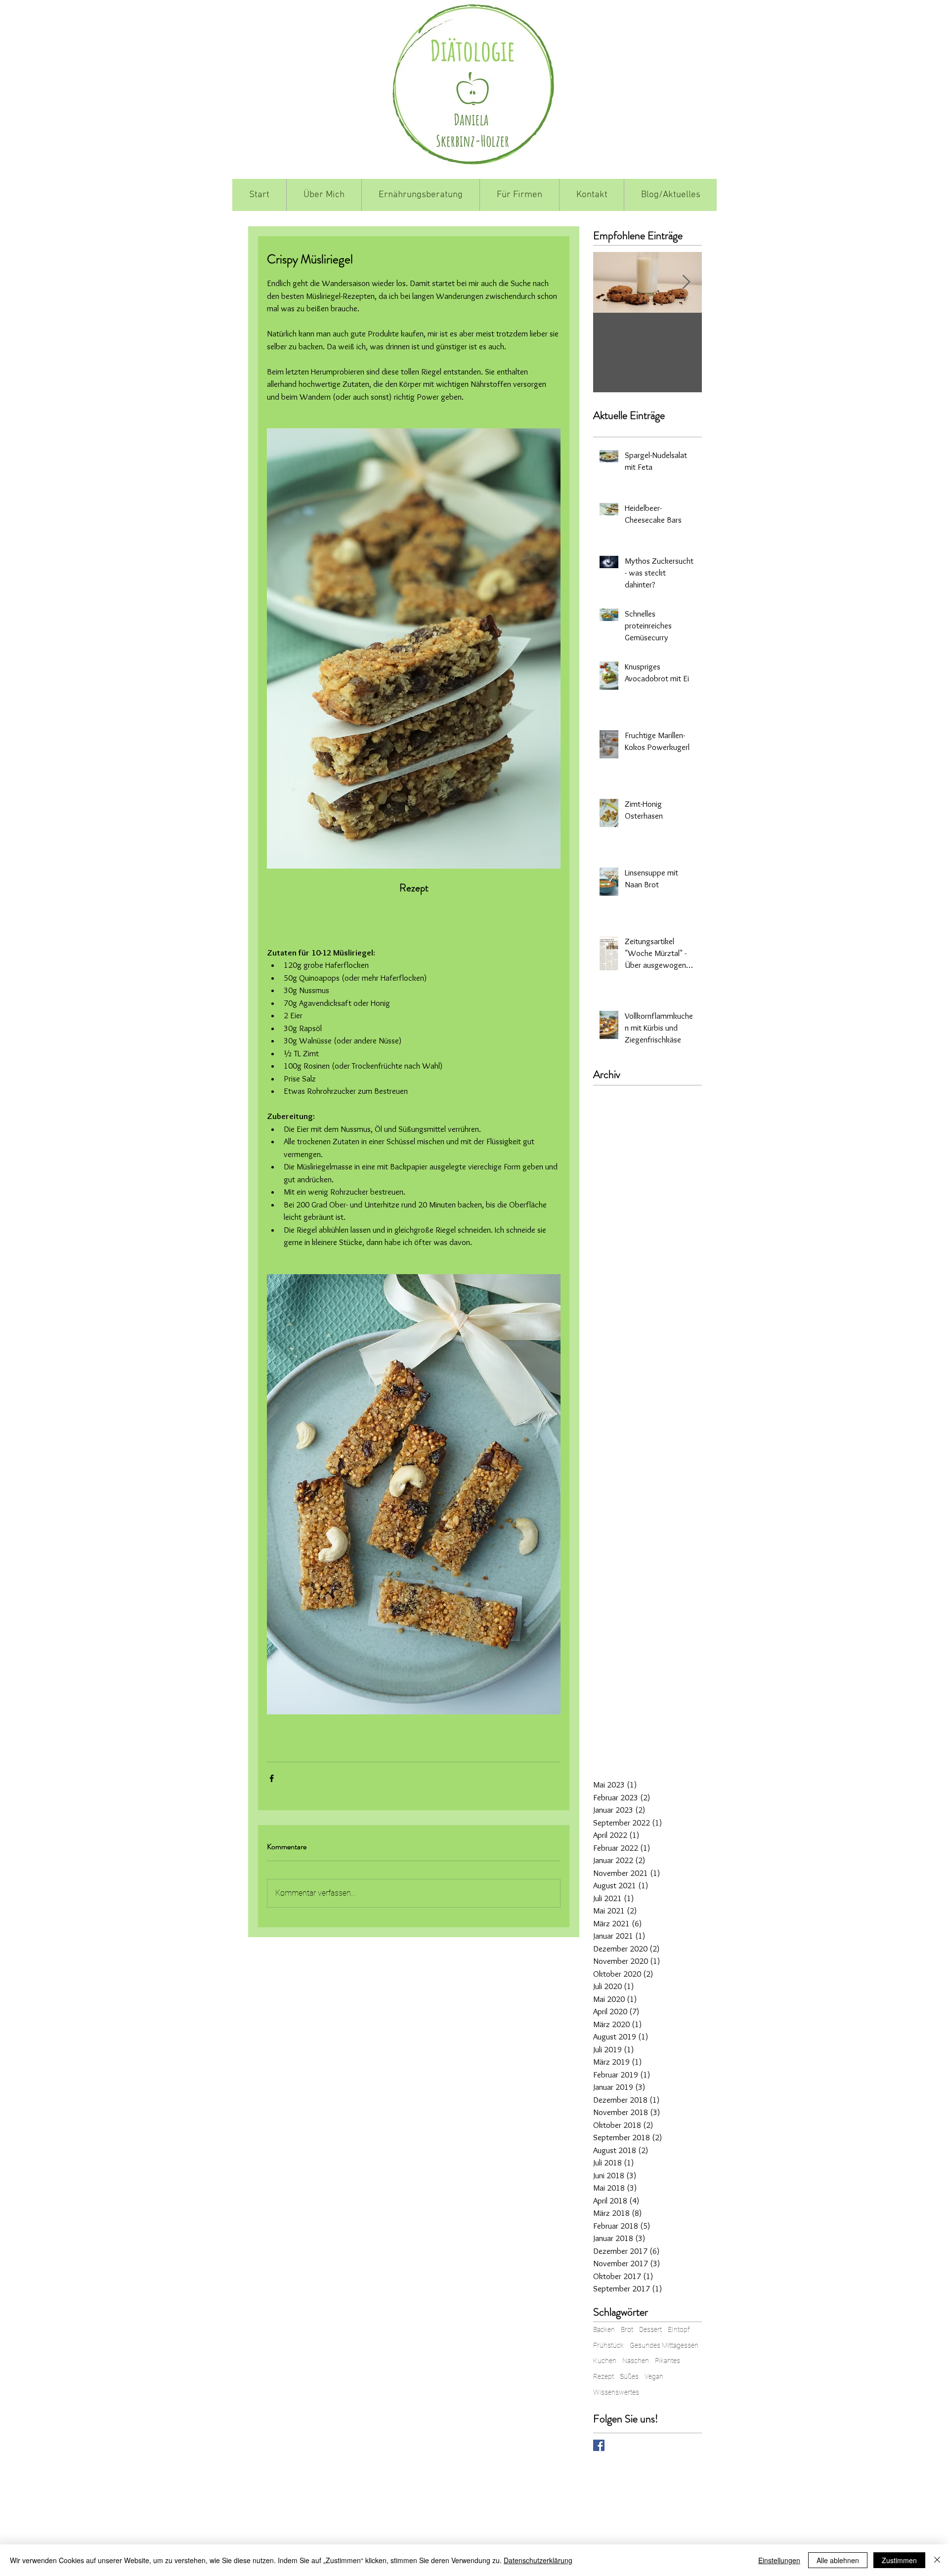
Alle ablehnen (838, 2560)
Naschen (636, 2368)
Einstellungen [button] (779, 2560)
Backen (604, 2337)
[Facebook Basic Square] (599, 2453)
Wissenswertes (616, 2400)
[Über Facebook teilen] (272, 1778)
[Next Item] (686, 282)
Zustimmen (899, 2560)
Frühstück (608, 2353)
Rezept (604, 2384)
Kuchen (605, 2368)
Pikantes (668, 2368)
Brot (627, 2337)
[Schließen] (937, 2560)
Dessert (650, 2337)
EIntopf (679, 2337)
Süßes (629, 2384)
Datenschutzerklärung (538, 2560)
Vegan (654, 2384)
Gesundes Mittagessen (664, 2353)
